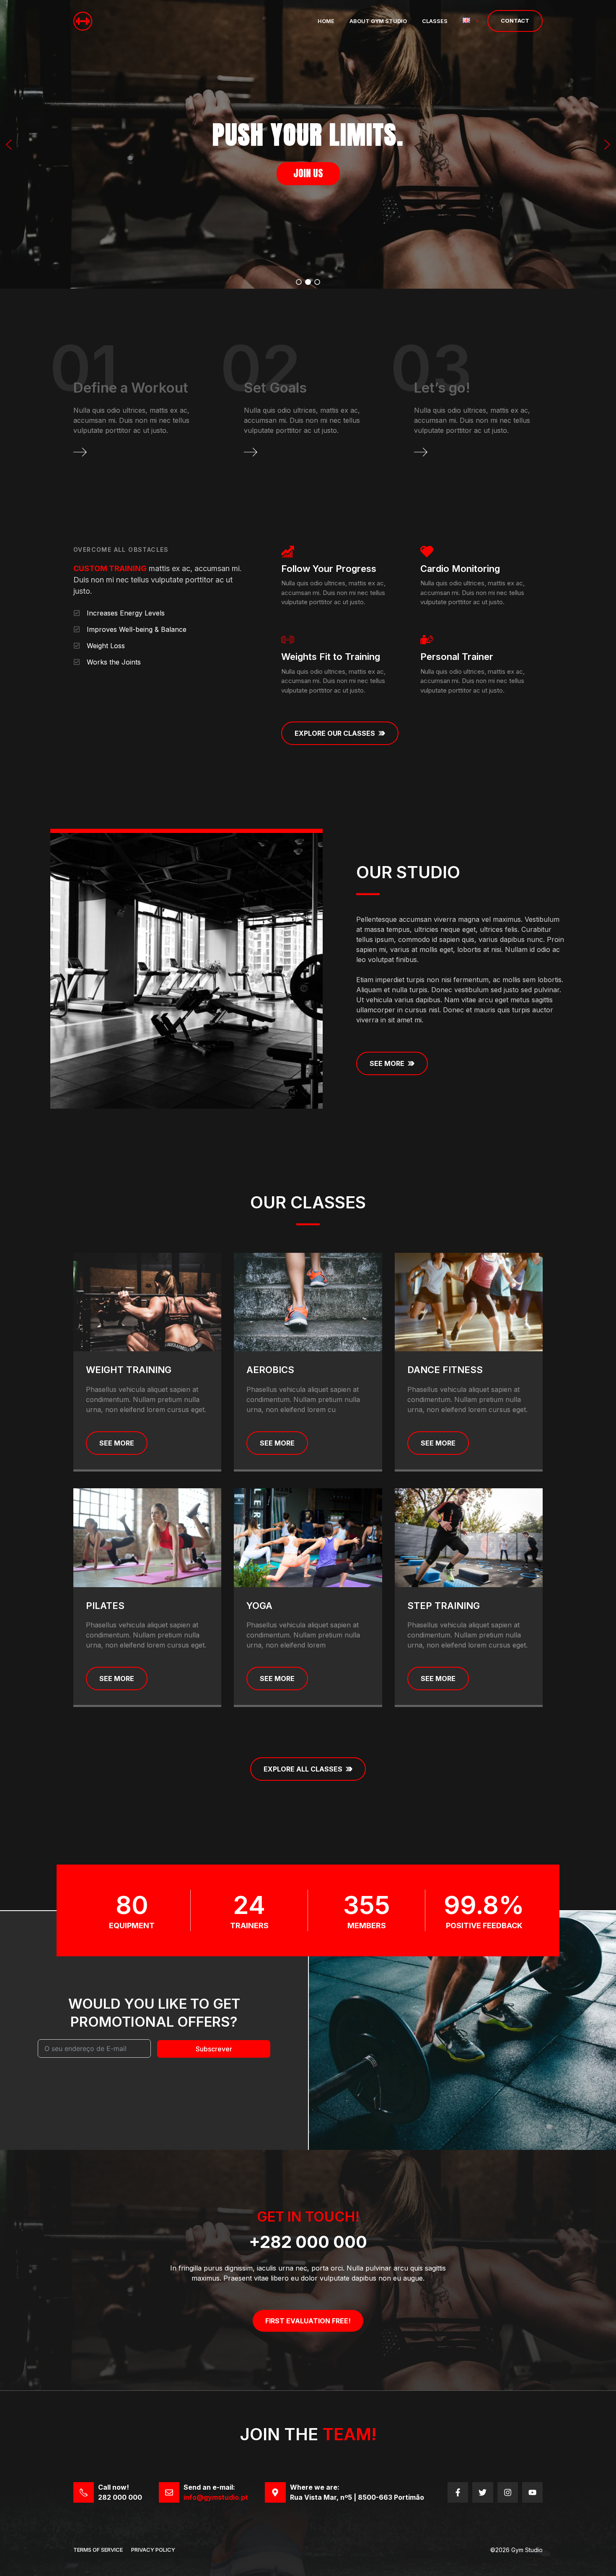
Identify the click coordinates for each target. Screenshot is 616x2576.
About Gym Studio (378, 21)
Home (326, 21)
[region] (308, 144)
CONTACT (515, 21)
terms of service (98, 2550)
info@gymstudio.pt (216, 2497)
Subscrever (214, 2049)
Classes (435, 21)
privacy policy (153, 2550)
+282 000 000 (308, 2242)
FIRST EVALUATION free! (308, 2321)
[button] (9, 145)
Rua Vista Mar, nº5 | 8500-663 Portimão (357, 2497)
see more (117, 1443)
